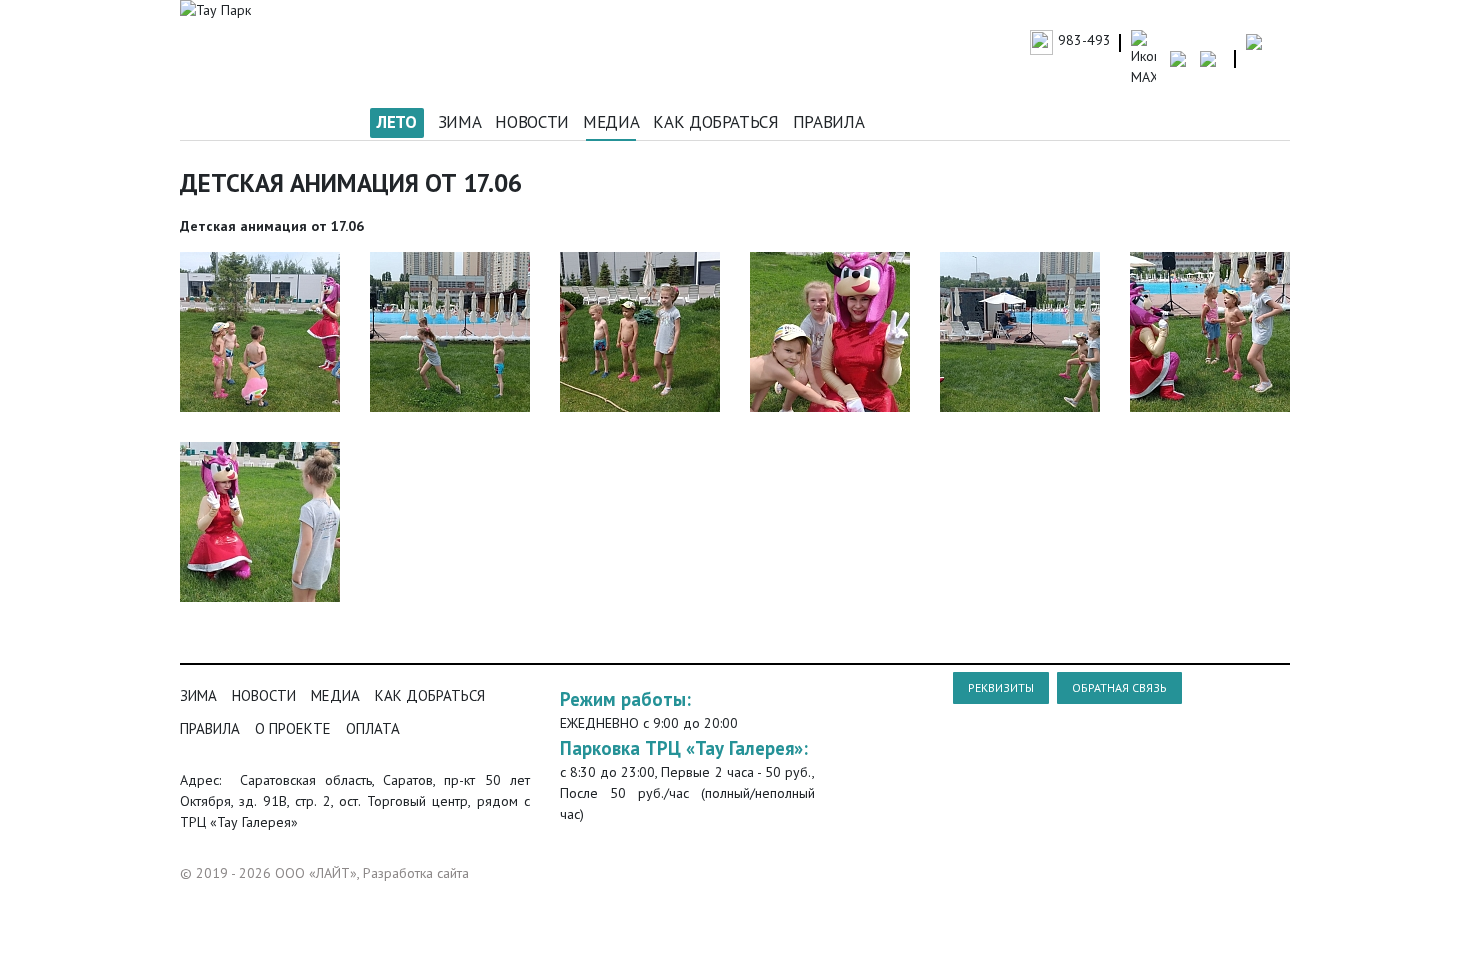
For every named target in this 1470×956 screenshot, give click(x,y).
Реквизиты (1001, 687)
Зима (460, 122)
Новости (532, 122)
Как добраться (716, 122)
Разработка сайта (416, 873)
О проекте (293, 728)
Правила (829, 122)
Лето (397, 122)
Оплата (373, 728)
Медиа (611, 122)
